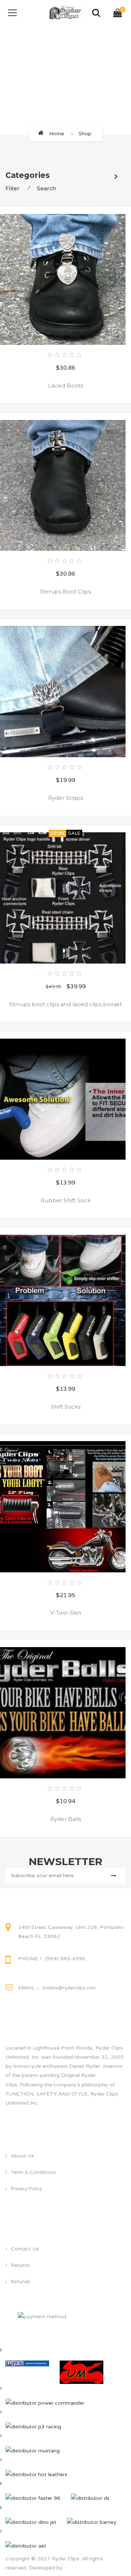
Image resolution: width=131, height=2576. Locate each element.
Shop (85, 134)
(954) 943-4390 (65, 1959)
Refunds (21, 2282)
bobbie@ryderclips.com (69, 1988)
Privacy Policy (27, 2189)
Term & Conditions (33, 2172)
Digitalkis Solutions (87, 2568)
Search (46, 188)
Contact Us (25, 2249)
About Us (23, 2156)
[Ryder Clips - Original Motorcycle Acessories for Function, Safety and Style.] (66, 13)
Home (57, 134)
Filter (13, 188)
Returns (20, 2265)
